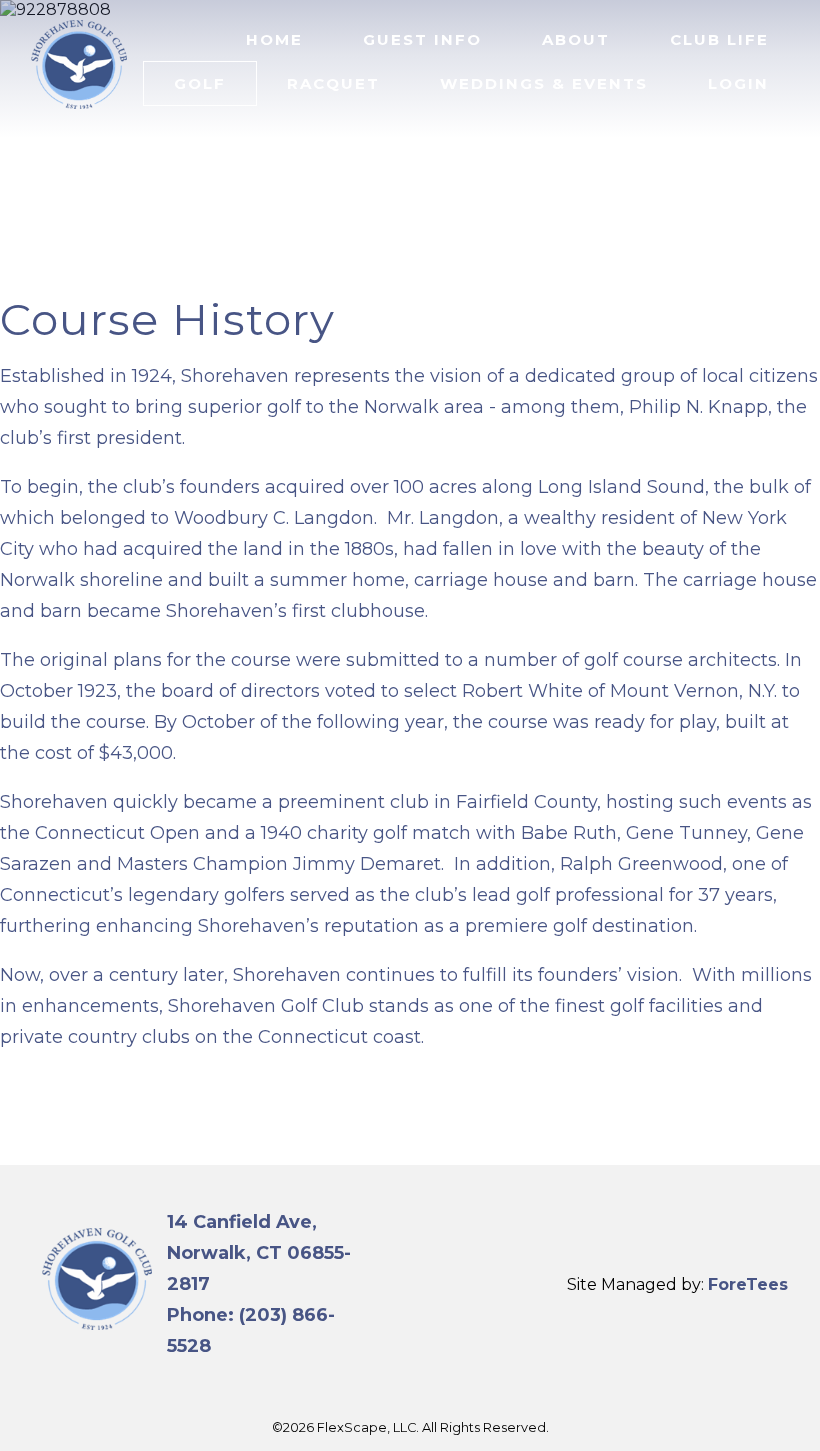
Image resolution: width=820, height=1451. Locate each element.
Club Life (719, 39)
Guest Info (422, 39)
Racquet (333, 83)
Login (738, 83)
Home (274, 39)
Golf (200, 83)
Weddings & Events (544, 83)
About (576, 39)
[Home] (79, 113)
